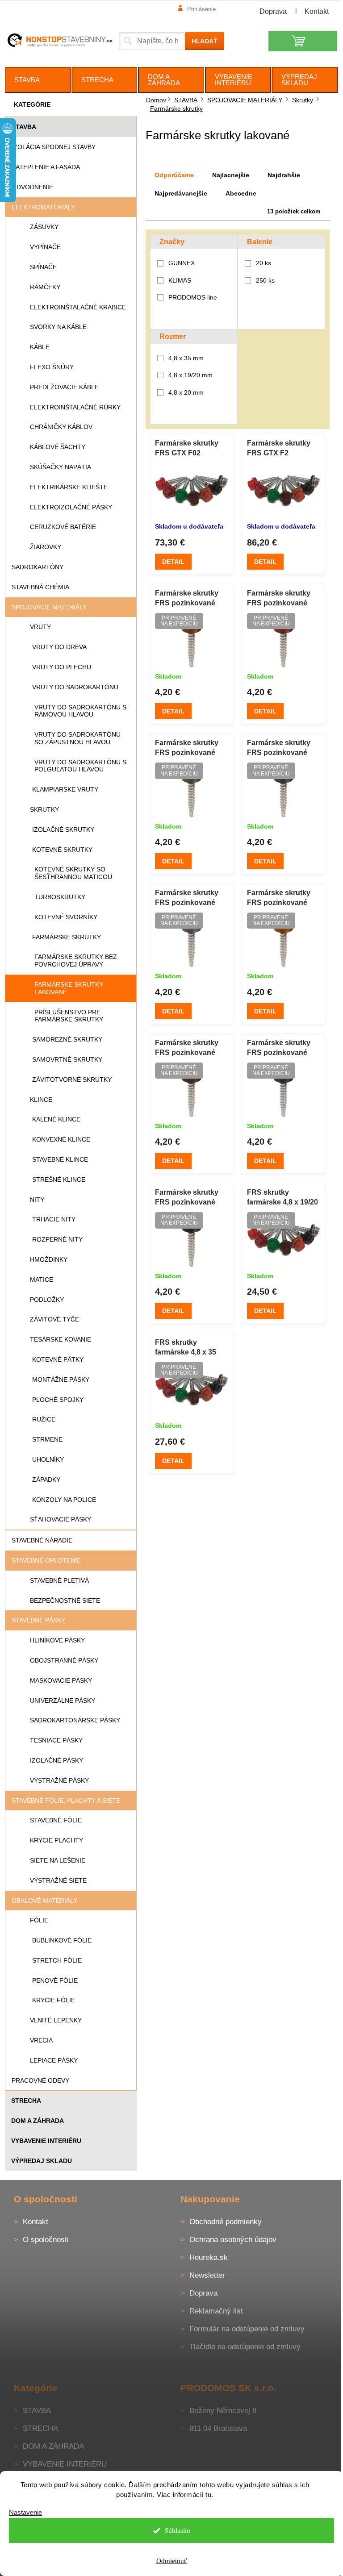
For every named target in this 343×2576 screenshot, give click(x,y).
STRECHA (26, 2101)
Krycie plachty (56, 1840)
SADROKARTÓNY (38, 567)
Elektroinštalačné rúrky (75, 407)
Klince (41, 1100)
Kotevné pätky (58, 1359)
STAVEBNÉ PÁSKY (38, 1620)
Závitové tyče (54, 1319)
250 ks (265, 280)
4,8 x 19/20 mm (190, 375)
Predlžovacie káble (64, 387)
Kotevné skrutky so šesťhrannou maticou (73, 873)
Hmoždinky (49, 1259)
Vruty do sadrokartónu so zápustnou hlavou (77, 738)
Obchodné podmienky (226, 2222)
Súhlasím (178, 2530)
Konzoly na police (64, 1500)
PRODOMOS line (194, 297)
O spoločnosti (46, 2240)
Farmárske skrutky (67, 937)
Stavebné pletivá (59, 1580)
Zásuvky (44, 227)
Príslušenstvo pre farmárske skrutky (69, 1016)
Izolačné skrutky (63, 829)
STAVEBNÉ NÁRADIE (42, 1540)
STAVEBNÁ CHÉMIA (40, 587)
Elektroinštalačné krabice (78, 307)
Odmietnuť (171, 2561)
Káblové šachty (58, 447)
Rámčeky (45, 287)
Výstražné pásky (59, 1780)
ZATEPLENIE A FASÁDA (46, 167)
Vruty (40, 627)
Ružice (44, 1419)
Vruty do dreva (59, 647)
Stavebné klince (60, 1159)
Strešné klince (59, 1180)
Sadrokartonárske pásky (75, 1720)
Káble (40, 347)
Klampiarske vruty (65, 789)
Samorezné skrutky (67, 1039)
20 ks (264, 263)
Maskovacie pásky (61, 1680)
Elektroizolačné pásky (71, 507)
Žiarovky (46, 547)
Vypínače (45, 247)
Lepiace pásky (54, 2060)
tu (208, 2495)
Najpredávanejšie (181, 193)
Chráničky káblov (61, 427)
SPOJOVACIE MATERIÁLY (49, 607)
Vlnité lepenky (56, 2020)
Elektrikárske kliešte (69, 487)
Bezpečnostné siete (65, 1601)
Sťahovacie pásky (61, 1519)
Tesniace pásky (56, 1740)
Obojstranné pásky (64, 1660)
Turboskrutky (60, 897)
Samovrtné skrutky (67, 1059)
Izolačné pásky (56, 1760)
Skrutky (44, 809)
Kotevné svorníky (66, 917)
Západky (46, 1480)
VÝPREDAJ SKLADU (42, 2161)
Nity (37, 1200)
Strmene (47, 1439)
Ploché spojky (58, 1400)
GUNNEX (182, 263)
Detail (173, 562)
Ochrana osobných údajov (233, 2240)
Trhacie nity (54, 1219)
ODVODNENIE (32, 187)
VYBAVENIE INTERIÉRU (46, 2141)
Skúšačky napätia (61, 467)
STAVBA (24, 127)
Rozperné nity (57, 1239)
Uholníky (48, 1459)
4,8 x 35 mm (186, 358)
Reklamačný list (216, 2311)
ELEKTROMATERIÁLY (43, 207)
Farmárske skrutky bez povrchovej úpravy (76, 961)
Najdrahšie (284, 175)
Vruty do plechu (62, 667)
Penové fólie (55, 1980)
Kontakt (317, 11)
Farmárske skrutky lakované (69, 988)
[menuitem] (38, 80)
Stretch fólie (57, 1960)
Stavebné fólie (56, 1820)
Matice (42, 1280)
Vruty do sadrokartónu (75, 687)
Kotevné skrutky (62, 850)
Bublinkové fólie (62, 1940)
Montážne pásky (61, 1380)
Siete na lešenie (58, 1860)
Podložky (47, 1300)
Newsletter (207, 2275)
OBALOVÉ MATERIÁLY (44, 1901)
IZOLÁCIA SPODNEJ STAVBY (54, 147)
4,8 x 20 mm (186, 392)
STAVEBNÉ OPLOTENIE (46, 1560)
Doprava (273, 11)
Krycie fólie (54, 2000)
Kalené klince (56, 1119)
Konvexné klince (61, 1139)
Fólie (39, 1920)
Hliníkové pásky (57, 1640)
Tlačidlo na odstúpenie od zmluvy (245, 2347)
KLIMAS (181, 280)
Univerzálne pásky (63, 1701)
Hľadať (205, 41)
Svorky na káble (58, 327)
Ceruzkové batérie (63, 527)
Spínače (43, 267)
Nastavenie (25, 2512)
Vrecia (41, 2040)
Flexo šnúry (52, 367)
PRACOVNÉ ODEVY (40, 2080)
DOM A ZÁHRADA (38, 2121)
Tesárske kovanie (61, 1339)
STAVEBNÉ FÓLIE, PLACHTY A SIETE (66, 1801)
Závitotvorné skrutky (72, 1080)
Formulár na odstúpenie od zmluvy (247, 2329)
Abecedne (241, 193)
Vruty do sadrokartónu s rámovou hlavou (80, 711)
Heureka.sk (209, 2257)
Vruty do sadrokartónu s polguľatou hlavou (80, 766)
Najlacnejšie (231, 175)
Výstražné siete (58, 1880)
